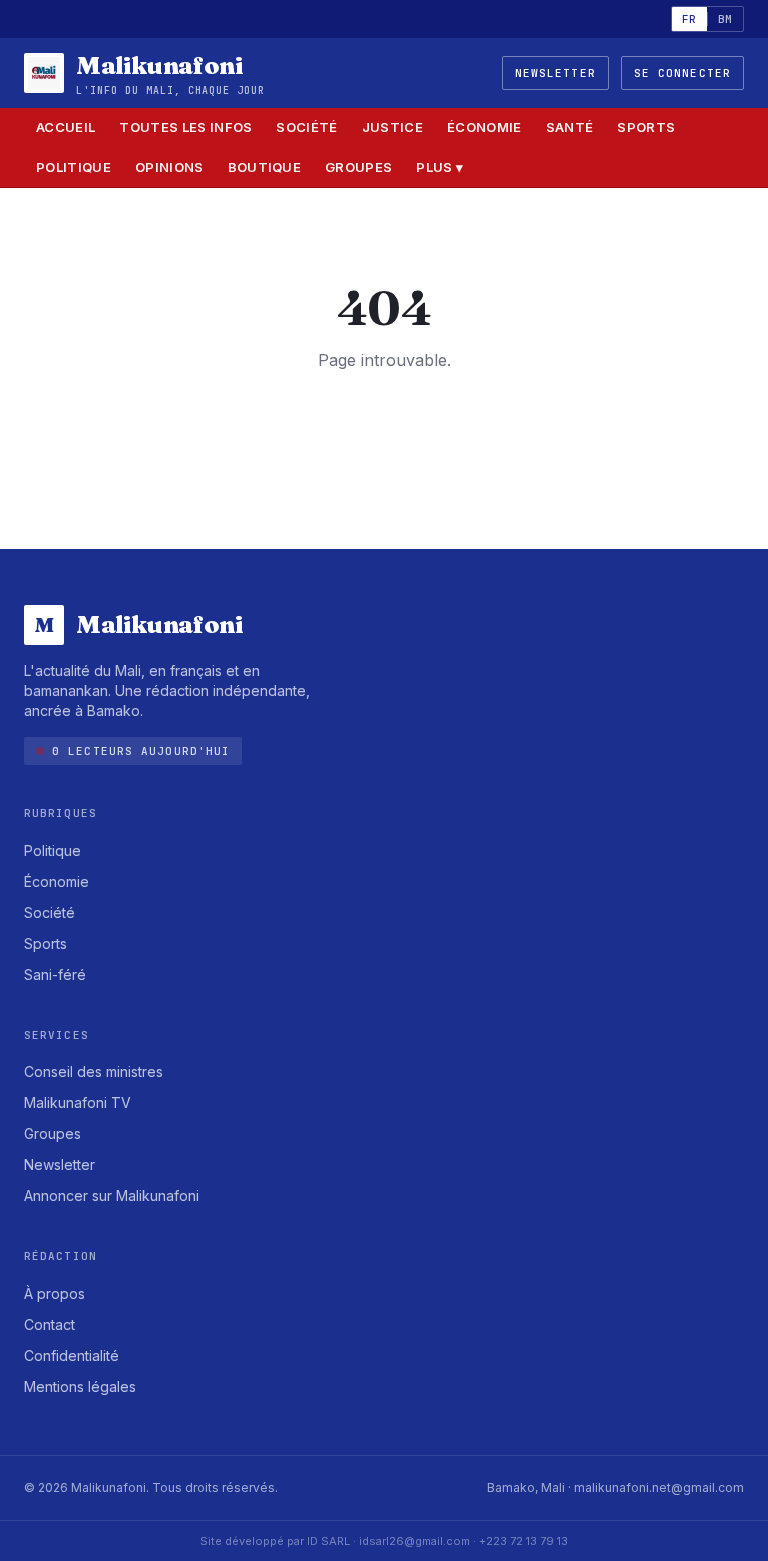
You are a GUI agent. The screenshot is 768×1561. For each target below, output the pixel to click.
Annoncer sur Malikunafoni (111, 1195)
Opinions (169, 167)
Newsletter (555, 73)
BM (725, 19)
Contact (49, 1324)
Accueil (65, 127)
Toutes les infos (185, 127)
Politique (73, 167)
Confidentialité (71, 1355)
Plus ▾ (439, 167)
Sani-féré (55, 974)
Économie (484, 127)
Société (306, 127)
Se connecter (682, 73)
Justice (392, 127)
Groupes (358, 167)
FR (689, 19)
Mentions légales (80, 1386)
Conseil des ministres (93, 1071)
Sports (646, 127)
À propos (54, 1293)
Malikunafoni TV (77, 1102)
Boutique (265, 167)
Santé (570, 127)
